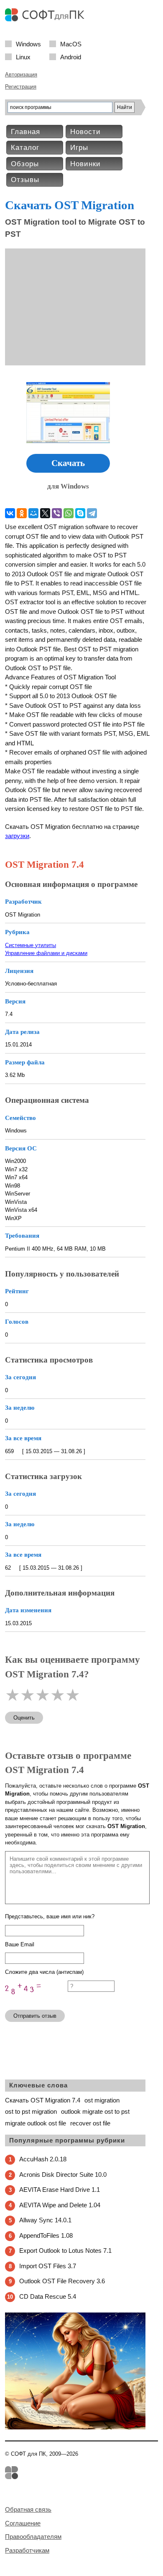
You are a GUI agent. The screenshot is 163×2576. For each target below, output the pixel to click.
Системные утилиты (31, 945)
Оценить (24, 1718)
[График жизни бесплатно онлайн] (75, 2428)
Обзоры (25, 164)
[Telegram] (92, 513)
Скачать (68, 463)
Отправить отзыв (35, 2016)
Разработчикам (27, 2550)
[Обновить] (36, 2000)
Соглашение (23, 2523)
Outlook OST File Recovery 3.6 (62, 2281)
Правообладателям (33, 2537)
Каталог (25, 148)
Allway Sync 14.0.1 (45, 2220)
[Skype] (80, 513)
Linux (23, 57)
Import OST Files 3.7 (48, 2266)
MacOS (71, 44)
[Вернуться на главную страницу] (47, 19)
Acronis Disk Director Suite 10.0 (63, 2175)
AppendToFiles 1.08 (46, 2235)
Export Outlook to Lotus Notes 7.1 (65, 2251)
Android (71, 57)
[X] (45, 513)
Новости (85, 132)
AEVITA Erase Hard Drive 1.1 (60, 2190)
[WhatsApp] (69, 513)
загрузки (17, 836)
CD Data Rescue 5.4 (48, 2296)
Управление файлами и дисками (46, 953)
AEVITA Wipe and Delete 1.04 (60, 2205)
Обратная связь (28, 2509)
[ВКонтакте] (10, 513)
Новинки (85, 164)
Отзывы (25, 180)
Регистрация (21, 87)
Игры (79, 148)
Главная (25, 132)
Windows (28, 44)
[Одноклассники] (22, 513)
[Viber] (57, 513)
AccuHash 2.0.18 (43, 2159)
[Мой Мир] (33, 513)
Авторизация (21, 75)
